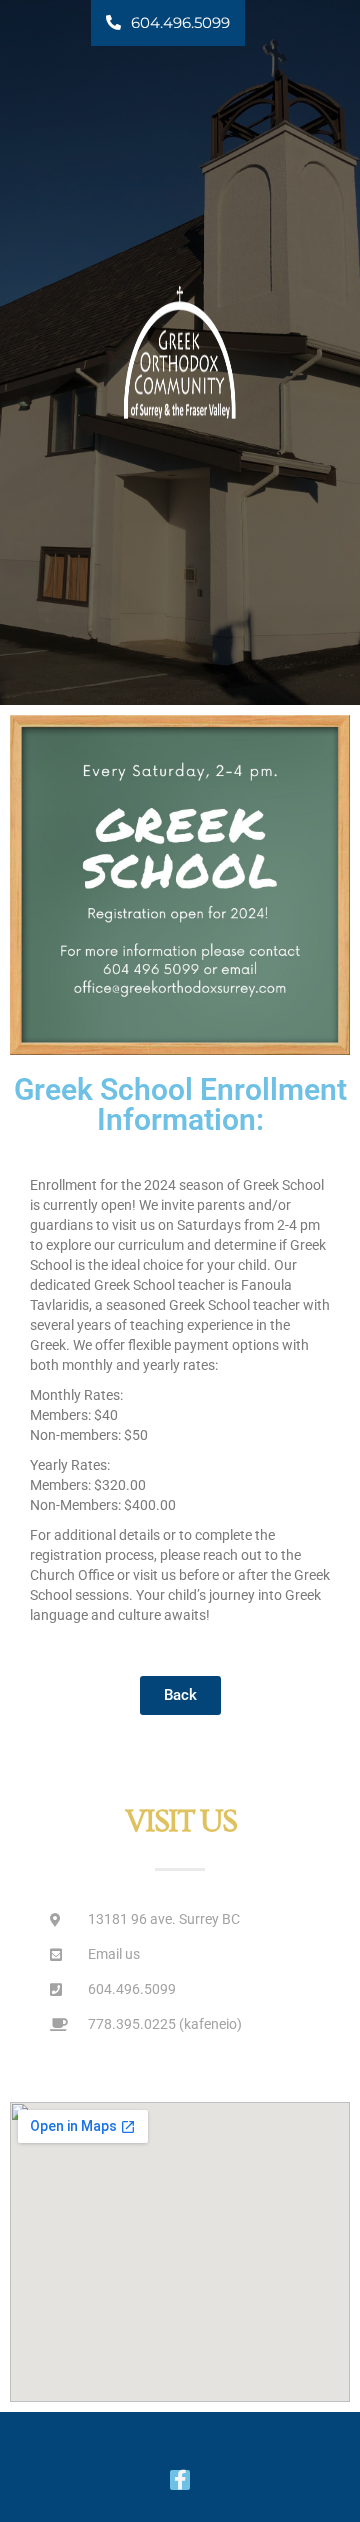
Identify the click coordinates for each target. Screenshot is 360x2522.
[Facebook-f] (180, 2480)
